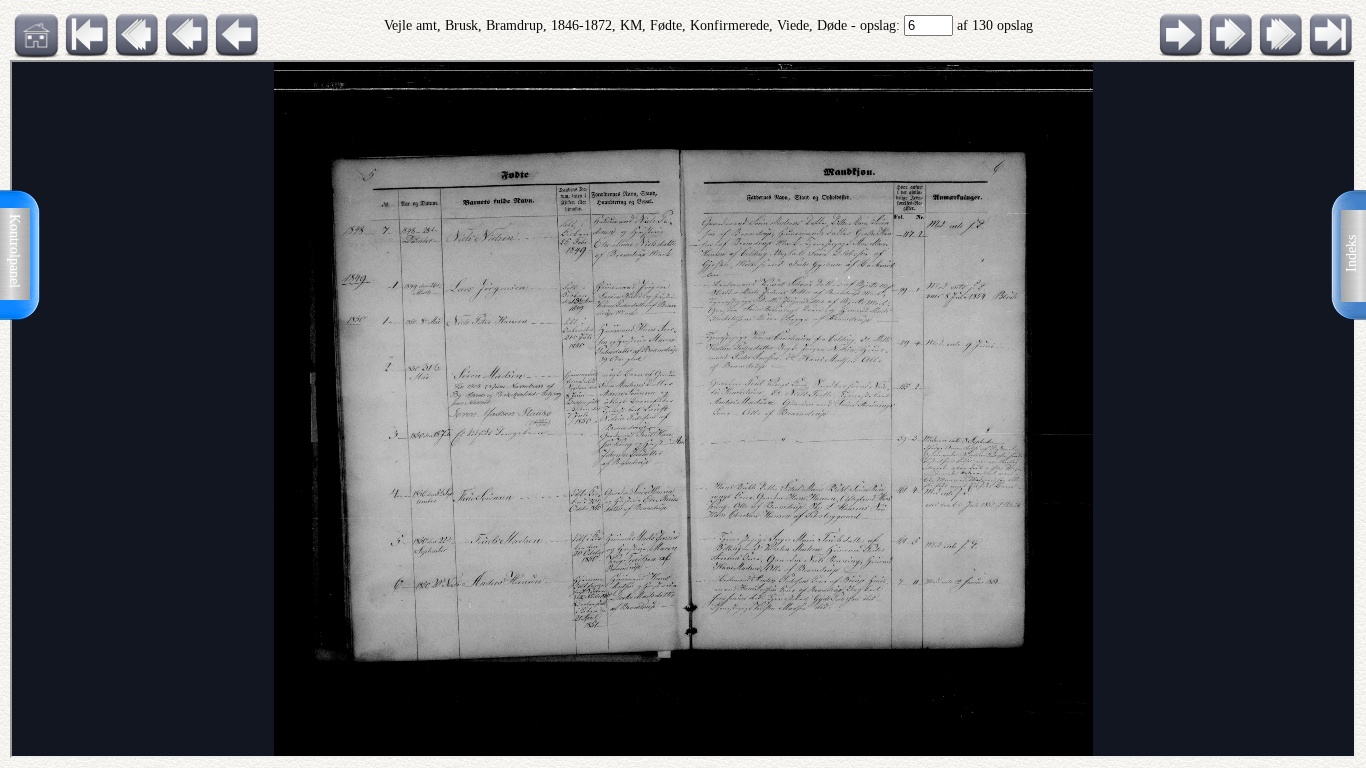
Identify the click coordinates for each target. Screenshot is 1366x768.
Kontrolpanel (14, 251)
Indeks (1351, 253)
